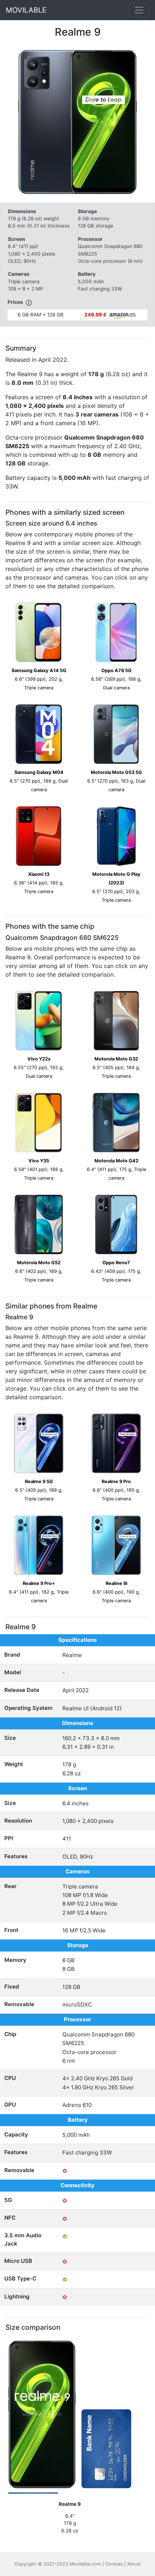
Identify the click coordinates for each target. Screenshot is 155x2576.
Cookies (114, 2564)
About (134, 2564)
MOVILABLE (26, 10)
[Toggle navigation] (139, 10)
